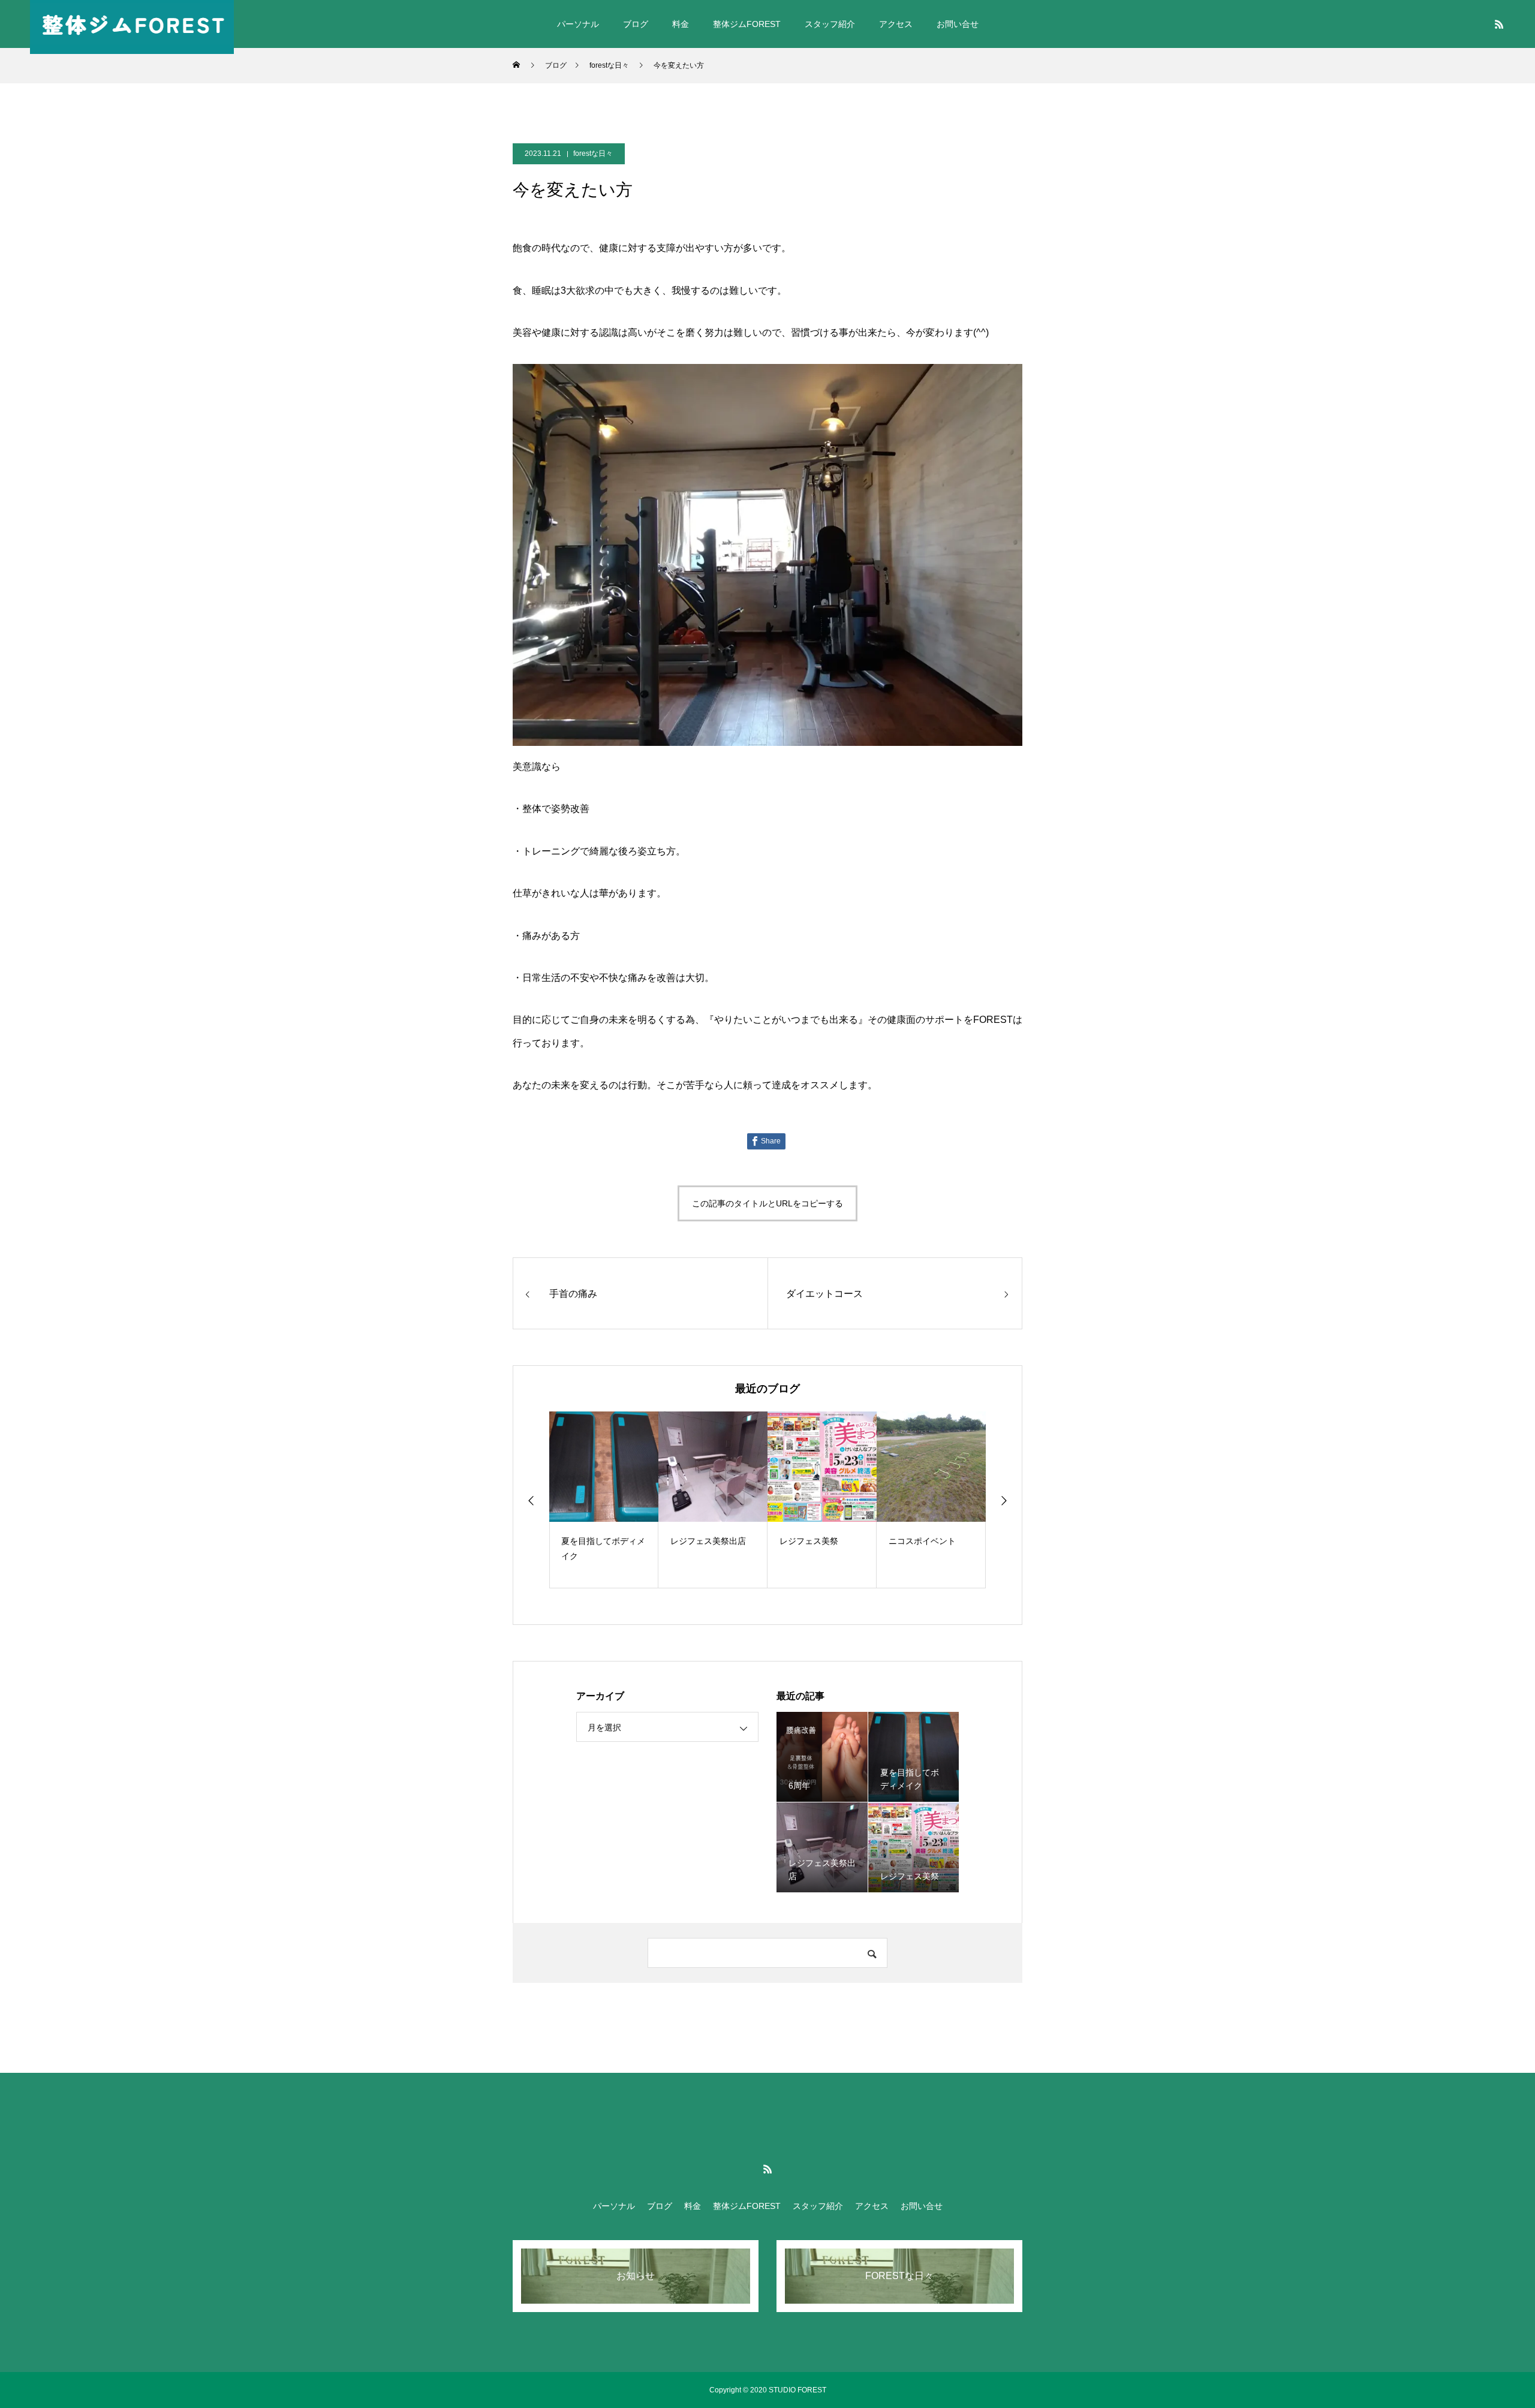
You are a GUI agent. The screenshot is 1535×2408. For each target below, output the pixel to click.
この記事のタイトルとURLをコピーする (767, 1203)
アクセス (896, 24)
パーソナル (578, 24)
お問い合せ (958, 24)
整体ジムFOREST (747, 24)
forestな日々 (593, 153)
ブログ (636, 24)
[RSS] (1499, 24)
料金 (681, 24)
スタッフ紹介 (830, 24)
